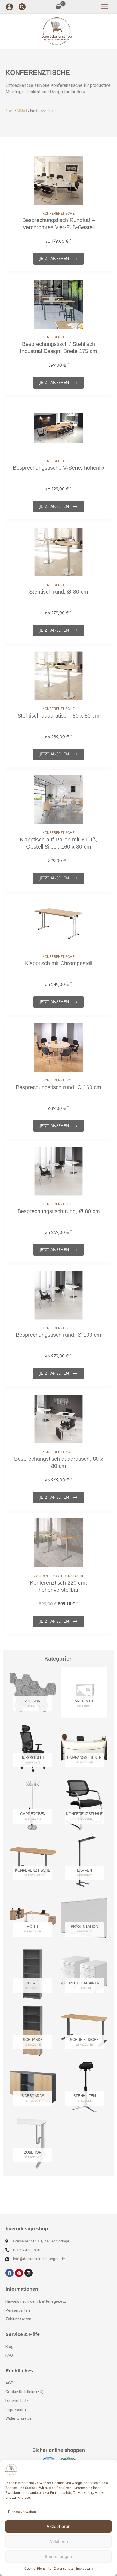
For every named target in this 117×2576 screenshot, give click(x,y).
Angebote (42, 1576)
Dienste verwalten (22, 2512)
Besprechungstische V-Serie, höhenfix (59, 468)
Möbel (22, 111)
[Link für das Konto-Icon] (9, 7)
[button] (22, 8)
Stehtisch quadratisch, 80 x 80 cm (59, 716)
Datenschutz (64, 2568)
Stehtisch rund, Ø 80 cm (59, 592)
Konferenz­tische (59, 214)
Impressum (84, 2568)
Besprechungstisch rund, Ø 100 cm (59, 1335)
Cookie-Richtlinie (38, 2568)
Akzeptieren (59, 2526)
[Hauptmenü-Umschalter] (105, 7)
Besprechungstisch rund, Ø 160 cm (59, 1087)
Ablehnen (59, 2541)
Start (10, 111)
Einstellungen (59, 2556)
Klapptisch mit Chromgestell (59, 963)
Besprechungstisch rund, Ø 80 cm (59, 1211)
